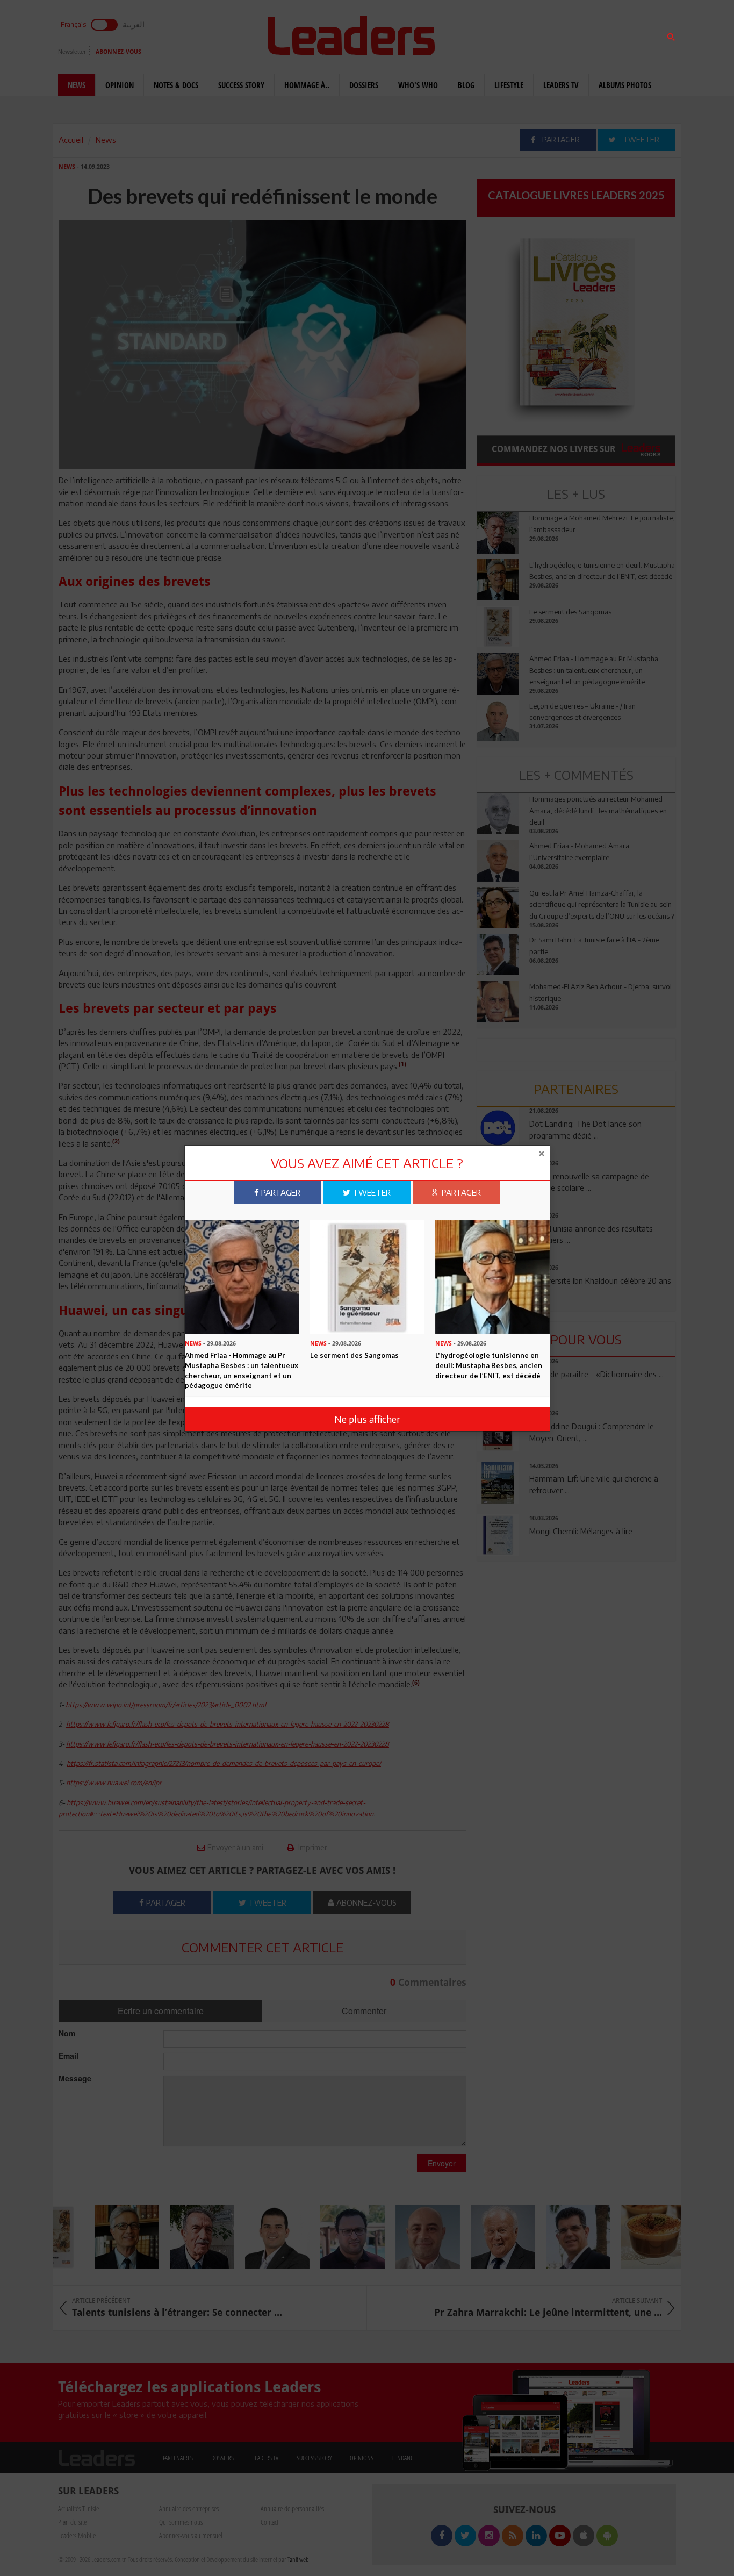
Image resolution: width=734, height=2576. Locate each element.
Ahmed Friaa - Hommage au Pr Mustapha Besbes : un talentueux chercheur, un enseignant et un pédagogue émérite (242, 1370)
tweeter (370, 1192)
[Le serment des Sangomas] (367, 1276)
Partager (280, 1192)
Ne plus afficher (367, 1419)
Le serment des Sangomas (354, 1355)
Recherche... (503, 34)
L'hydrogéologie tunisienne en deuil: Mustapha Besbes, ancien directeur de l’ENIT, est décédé (489, 1365)
